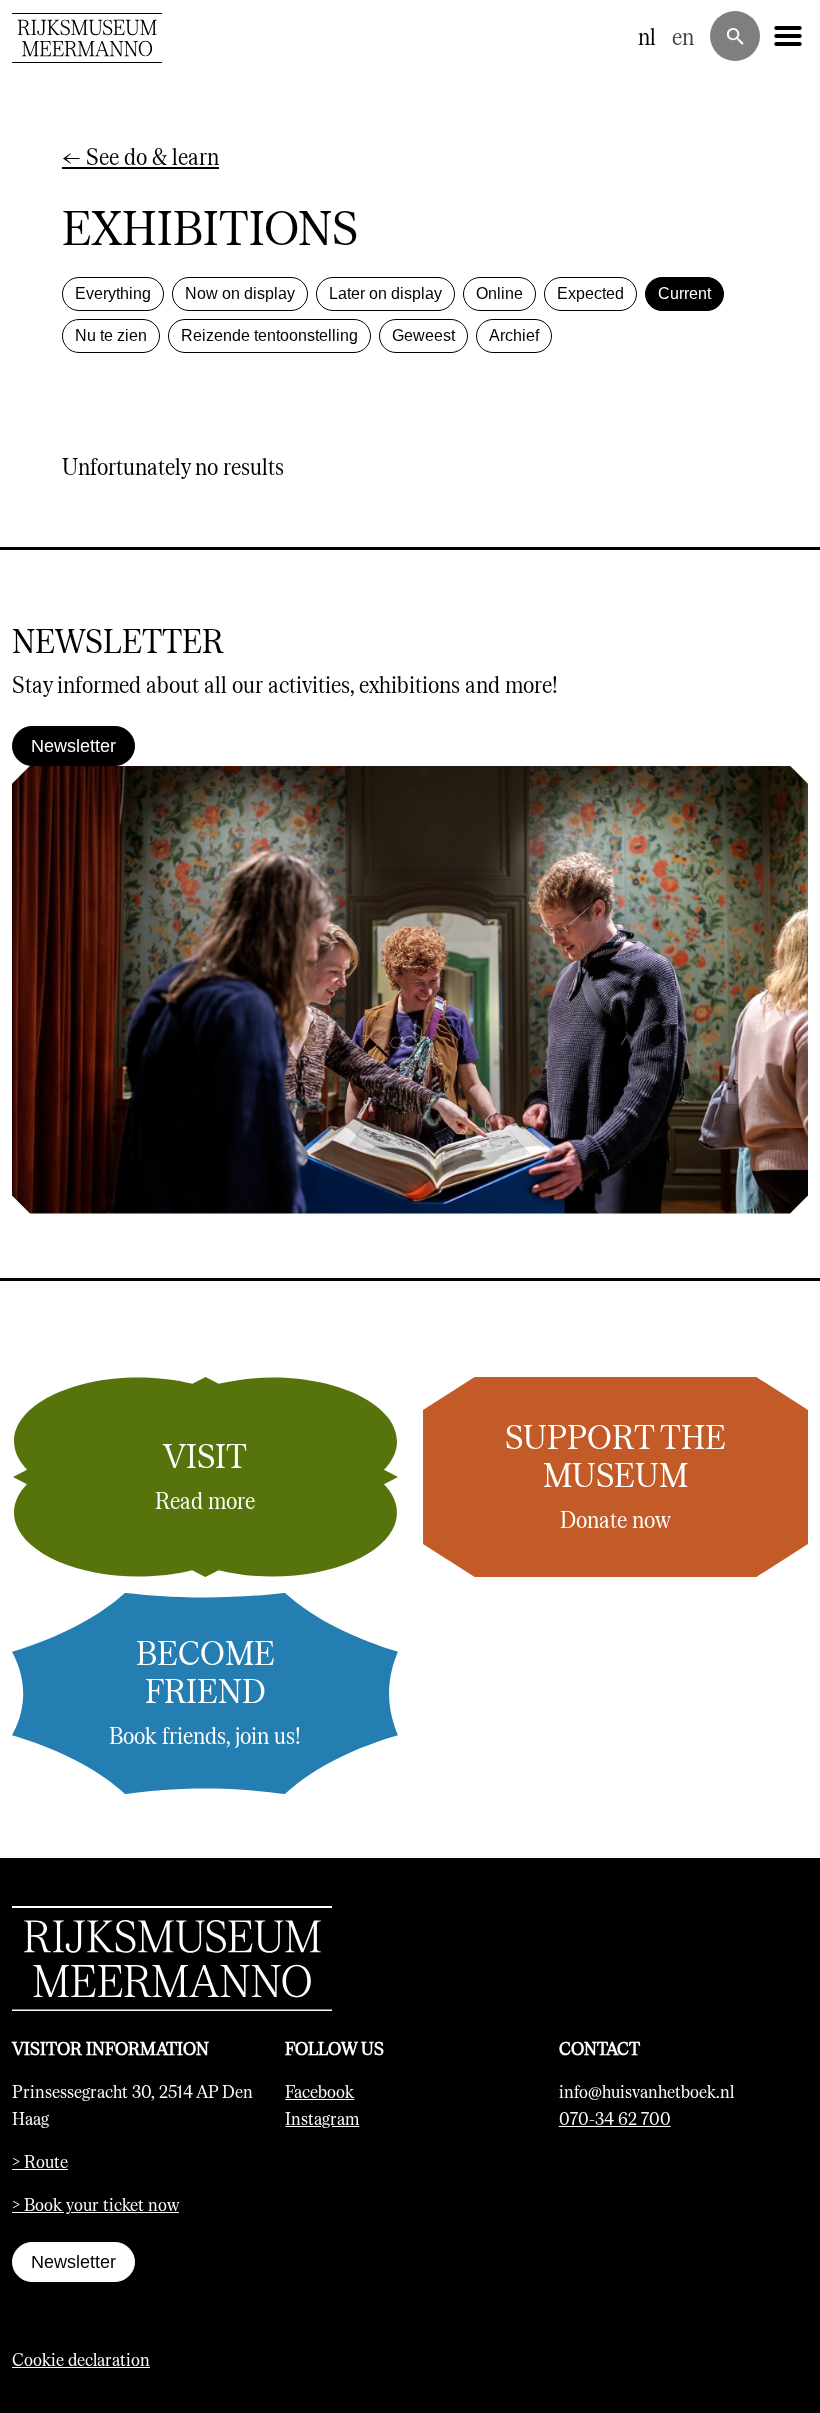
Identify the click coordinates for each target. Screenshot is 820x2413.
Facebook (319, 2091)
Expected (590, 293)
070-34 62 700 (615, 2118)
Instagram (322, 2118)
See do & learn (140, 155)
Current (684, 293)
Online (499, 293)
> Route (40, 2161)
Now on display (240, 293)
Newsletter (73, 746)
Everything (113, 293)
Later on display (385, 293)
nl (647, 35)
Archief (514, 335)
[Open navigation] (788, 36)
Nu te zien (111, 335)
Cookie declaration (81, 2359)
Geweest (423, 335)
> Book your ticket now (95, 2204)
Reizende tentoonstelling (269, 335)
